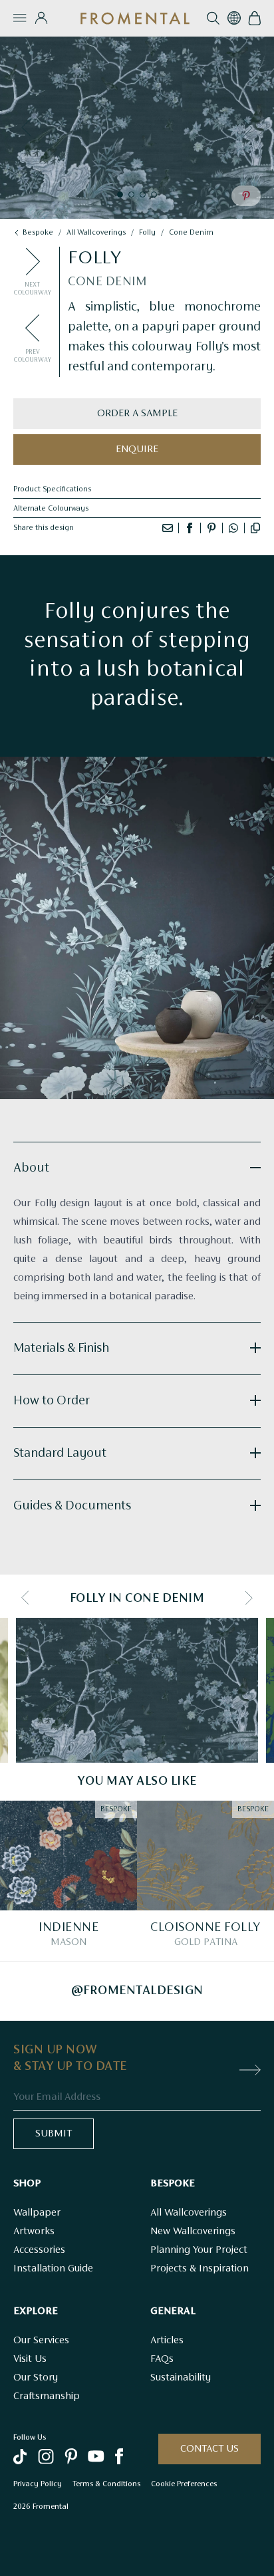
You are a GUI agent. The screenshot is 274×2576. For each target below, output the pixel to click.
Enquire (137, 450)
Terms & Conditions (106, 2484)
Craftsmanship (47, 2396)
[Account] (41, 18)
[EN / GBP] (234, 18)
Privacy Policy (38, 2484)
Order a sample (137, 414)
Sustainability (181, 2378)
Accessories (39, 2250)
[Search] (213, 18)
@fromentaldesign (137, 1991)
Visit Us (30, 2359)
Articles (167, 2341)
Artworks (34, 2232)
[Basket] (254, 18)
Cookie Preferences (184, 2484)
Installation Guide (53, 2269)
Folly (147, 233)
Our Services (41, 2341)
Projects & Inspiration (200, 2269)
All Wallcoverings (189, 2213)
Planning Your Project (199, 2250)
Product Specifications (52, 489)
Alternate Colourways (51, 509)
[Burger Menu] (20, 18)
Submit (54, 2134)
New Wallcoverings (193, 2232)
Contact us (209, 2449)
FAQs (162, 2359)
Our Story (36, 2378)
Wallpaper (37, 2213)
